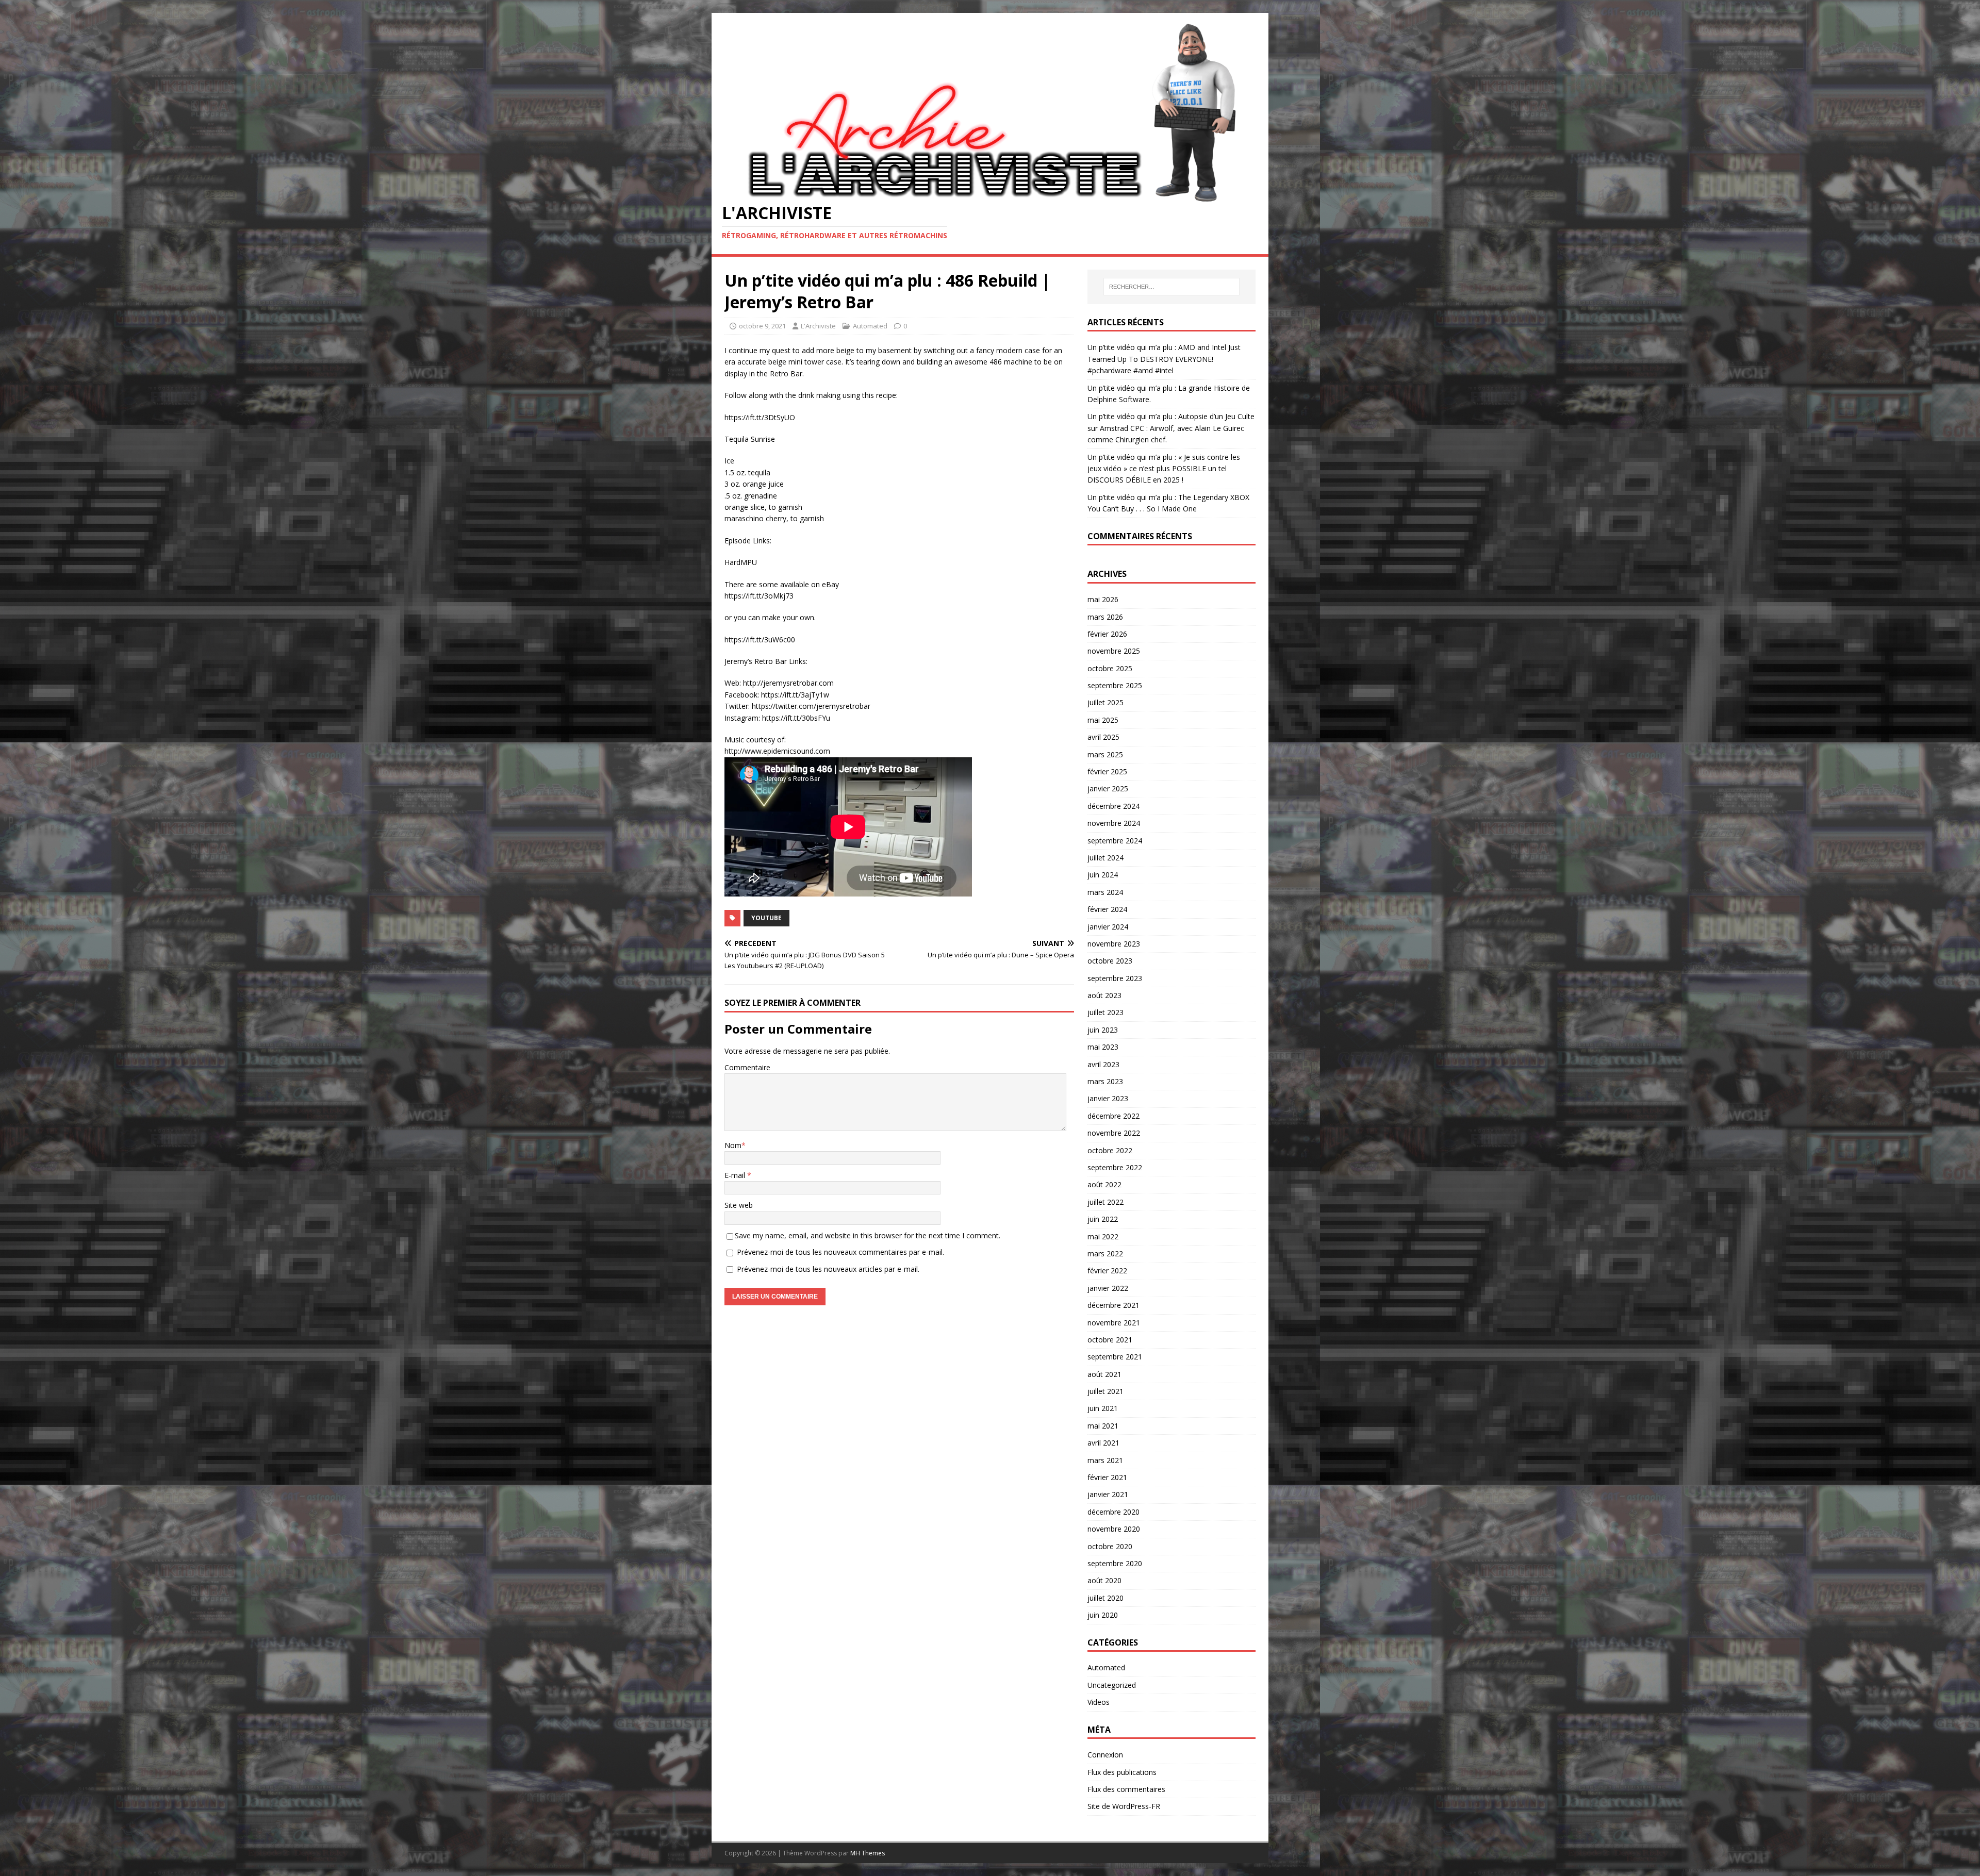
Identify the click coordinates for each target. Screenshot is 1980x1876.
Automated (870, 326)
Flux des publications (1122, 1772)
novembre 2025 (1114, 651)
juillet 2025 (1105, 702)
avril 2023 (1103, 1064)
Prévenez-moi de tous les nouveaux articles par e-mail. (828, 1269)
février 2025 (1107, 771)
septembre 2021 (1115, 1357)
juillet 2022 (1105, 1202)
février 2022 (1107, 1271)
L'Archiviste (818, 326)
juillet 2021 (1105, 1391)
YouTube (766, 918)
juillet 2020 (1105, 1598)
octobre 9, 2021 (762, 326)
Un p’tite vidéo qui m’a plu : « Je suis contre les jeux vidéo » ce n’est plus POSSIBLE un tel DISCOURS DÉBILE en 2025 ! (1164, 469)
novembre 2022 (1114, 1133)
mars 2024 (1105, 892)
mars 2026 (1105, 617)
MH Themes (868, 1853)
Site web (739, 1205)
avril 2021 (1103, 1443)
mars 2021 (1105, 1460)
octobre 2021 (1110, 1340)
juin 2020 (1103, 1615)
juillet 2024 (1105, 858)
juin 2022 (1103, 1219)
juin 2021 (1103, 1408)
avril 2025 (1103, 737)
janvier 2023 (1108, 1098)
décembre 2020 (1113, 1512)
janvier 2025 (1108, 788)
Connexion (1105, 1755)
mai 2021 (1103, 1426)
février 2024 (1107, 909)
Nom (733, 1145)
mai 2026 (1103, 599)
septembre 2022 (1115, 1167)
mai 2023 (1103, 1047)
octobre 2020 (1110, 1546)
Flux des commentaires (1126, 1789)
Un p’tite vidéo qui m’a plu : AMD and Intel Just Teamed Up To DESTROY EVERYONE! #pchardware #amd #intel (1164, 359)
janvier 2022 (1108, 1288)
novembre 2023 (1114, 944)
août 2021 (1104, 1374)
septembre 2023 (1115, 978)
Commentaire (747, 1067)
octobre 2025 (1110, 668)
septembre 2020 (1115, 1563)
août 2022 (1104, 1184)
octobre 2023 (1110, 961)
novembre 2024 (1114, 823)
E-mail (736, 1175)
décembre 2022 (1113, 1116)
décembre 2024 (1113, 806)
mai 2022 (1103, 1236)
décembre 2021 (1113, 1305)
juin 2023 (1103, 1030)
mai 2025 (1103, 720)
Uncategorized (1112, 1685)
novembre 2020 (1114, 1529)
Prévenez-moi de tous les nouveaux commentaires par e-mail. (840, 1252)
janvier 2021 (1108, 1494)
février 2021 (1107, 1477)
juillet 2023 (1105, 1012)
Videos (1099, 1702)
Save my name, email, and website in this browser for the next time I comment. (868, 1235)
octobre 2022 (1110, 1150)
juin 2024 (1103, 875)
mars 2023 (1105, 1081)
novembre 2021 (1114, 1323)
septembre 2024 (1115, 841)
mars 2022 (1105, 1254)
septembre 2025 (1115, 685)
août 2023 (1104, 995)
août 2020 (1104, 1580)
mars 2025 (1105, 754)
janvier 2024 (1108, 927)
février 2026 (1107, 634)
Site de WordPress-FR (1124, 1806)
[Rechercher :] (1171, 287)
